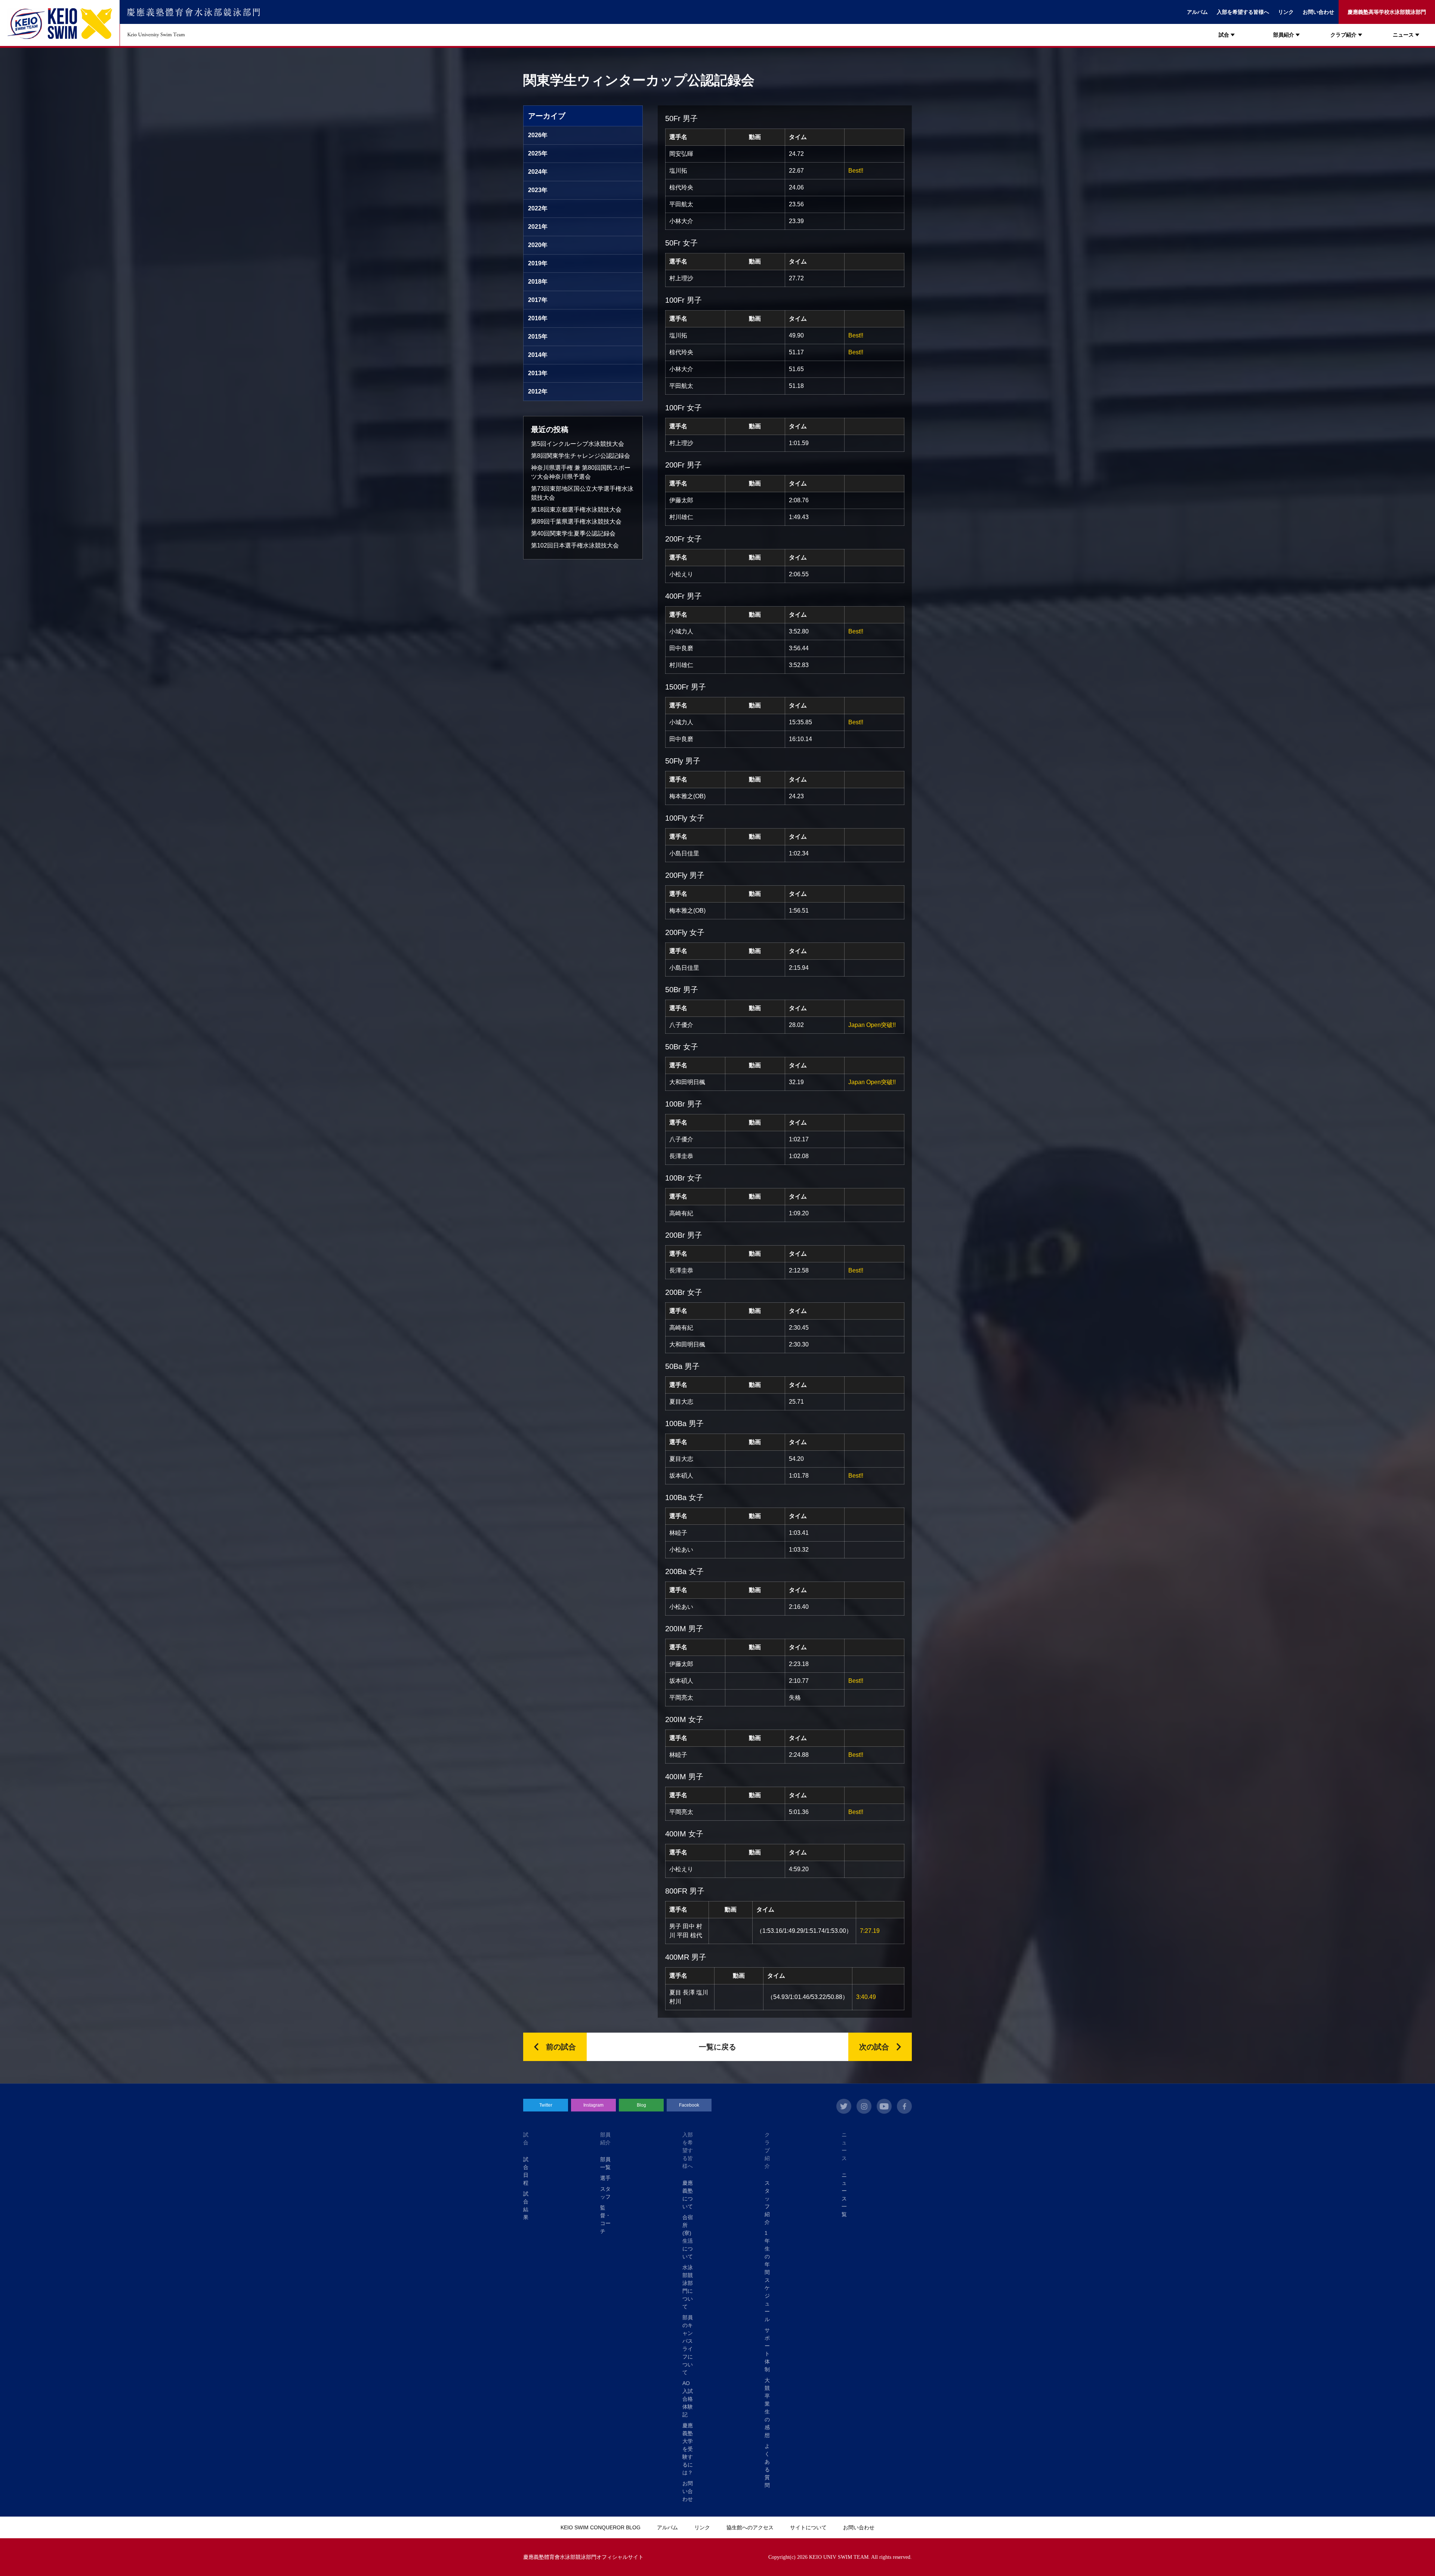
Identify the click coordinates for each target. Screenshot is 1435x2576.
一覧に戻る (717, 2047)
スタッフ (605, 2193)
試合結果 (526, 2205)
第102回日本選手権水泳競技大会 (575, 545)
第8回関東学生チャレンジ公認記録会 (581, 456)
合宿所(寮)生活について (688, 2237)
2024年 (538, 172)
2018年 (538, 282)
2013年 (538, 373)
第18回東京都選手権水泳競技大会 (576, 510)
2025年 (538, 153)
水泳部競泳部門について (688, 2287)
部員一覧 (605, 2163)
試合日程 (526, 2171)
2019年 (538, 263)
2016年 (538, 318)
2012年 (538, 391)
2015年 (538, 337)
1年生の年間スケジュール (767, 2276)
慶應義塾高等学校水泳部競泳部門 (1387, 12)
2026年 (538, 135)
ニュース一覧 (844, 2195)
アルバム (1197, 12)
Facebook (689, 2105)
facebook (904, 2106)
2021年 (538, 227)
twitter (844, 2106)
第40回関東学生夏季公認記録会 (573, 533)
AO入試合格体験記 (688, 2399)
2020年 (538, 245)
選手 (605, 2178)
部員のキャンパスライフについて (688, 2345)
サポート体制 (767, 2350)
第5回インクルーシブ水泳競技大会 (578, 444)
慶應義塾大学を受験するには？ (688, 2449)
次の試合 (874, 2047)
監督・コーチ (605, 2219)
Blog (641, 2105)
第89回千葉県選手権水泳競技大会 (576, 522)
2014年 (538, 355)
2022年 (538, 208)
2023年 (538, 190)
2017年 (538, 300)
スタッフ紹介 (767, 2202)
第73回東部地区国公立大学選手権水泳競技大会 (582, 493)
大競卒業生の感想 (767, 2408)
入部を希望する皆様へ (1243, 12)
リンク (1286, 12)
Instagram (593, 2105)
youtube (884, 2106)
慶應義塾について (688, 2195)
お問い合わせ (1318, 12)
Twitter (546, 2105)
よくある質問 (767, 2466)
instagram (864, 2106)
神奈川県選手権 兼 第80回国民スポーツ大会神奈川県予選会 (581, 472)
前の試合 (561, 2047)
